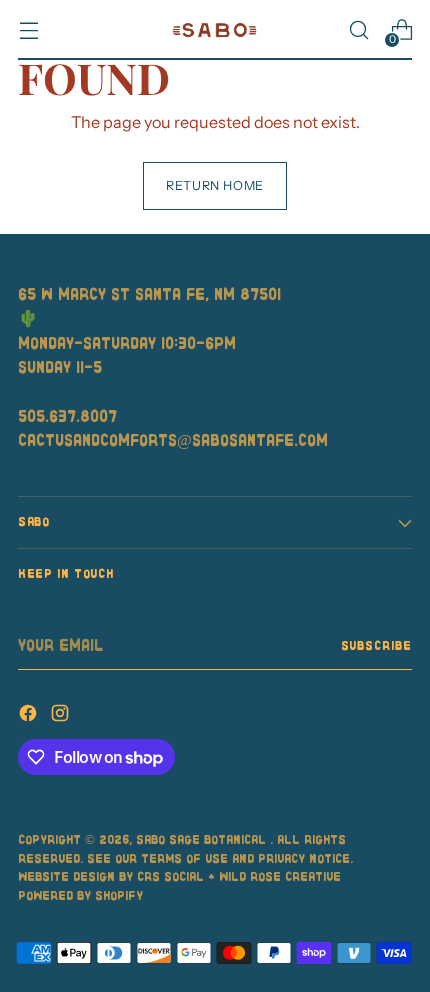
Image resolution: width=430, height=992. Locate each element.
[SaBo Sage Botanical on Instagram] (62, 716)
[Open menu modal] (28, 30)
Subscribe (377, 645)
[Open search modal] (358, 30)
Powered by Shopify (80, 895)
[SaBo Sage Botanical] (215, 30)
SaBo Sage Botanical (203, 839)
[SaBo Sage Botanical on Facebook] (30, 716)
